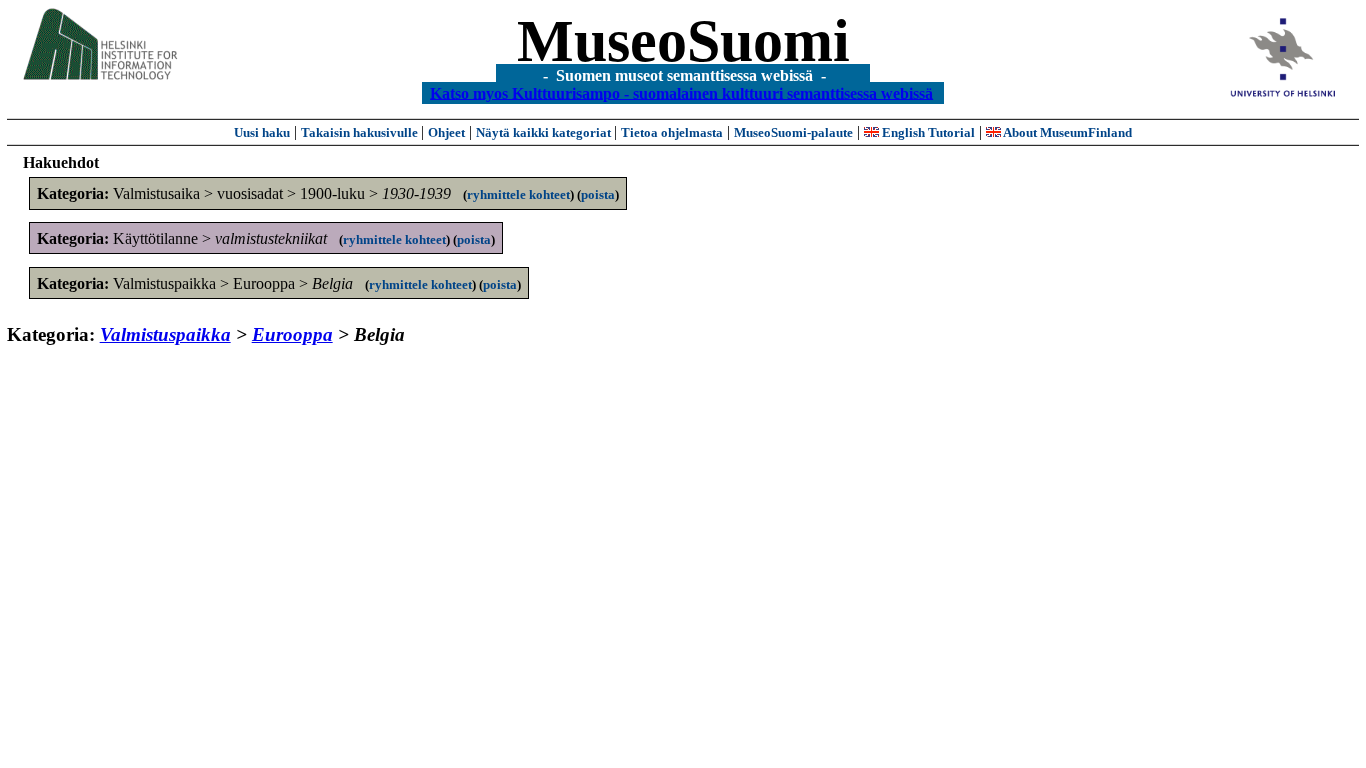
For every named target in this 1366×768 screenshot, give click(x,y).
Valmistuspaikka (165, 334)
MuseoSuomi (683, 41)
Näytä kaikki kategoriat (545, 132)
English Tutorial (927, 132)
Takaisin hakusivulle (361, 132)
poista (598, 194)
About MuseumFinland (1066, 132)
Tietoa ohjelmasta (672, 132)
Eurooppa (292, 334)
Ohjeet (446, 132)
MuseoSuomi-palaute (793, 132)
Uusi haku (262, 132)
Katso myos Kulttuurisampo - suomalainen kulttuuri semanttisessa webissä (681, 92)
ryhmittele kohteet (518, 194)
